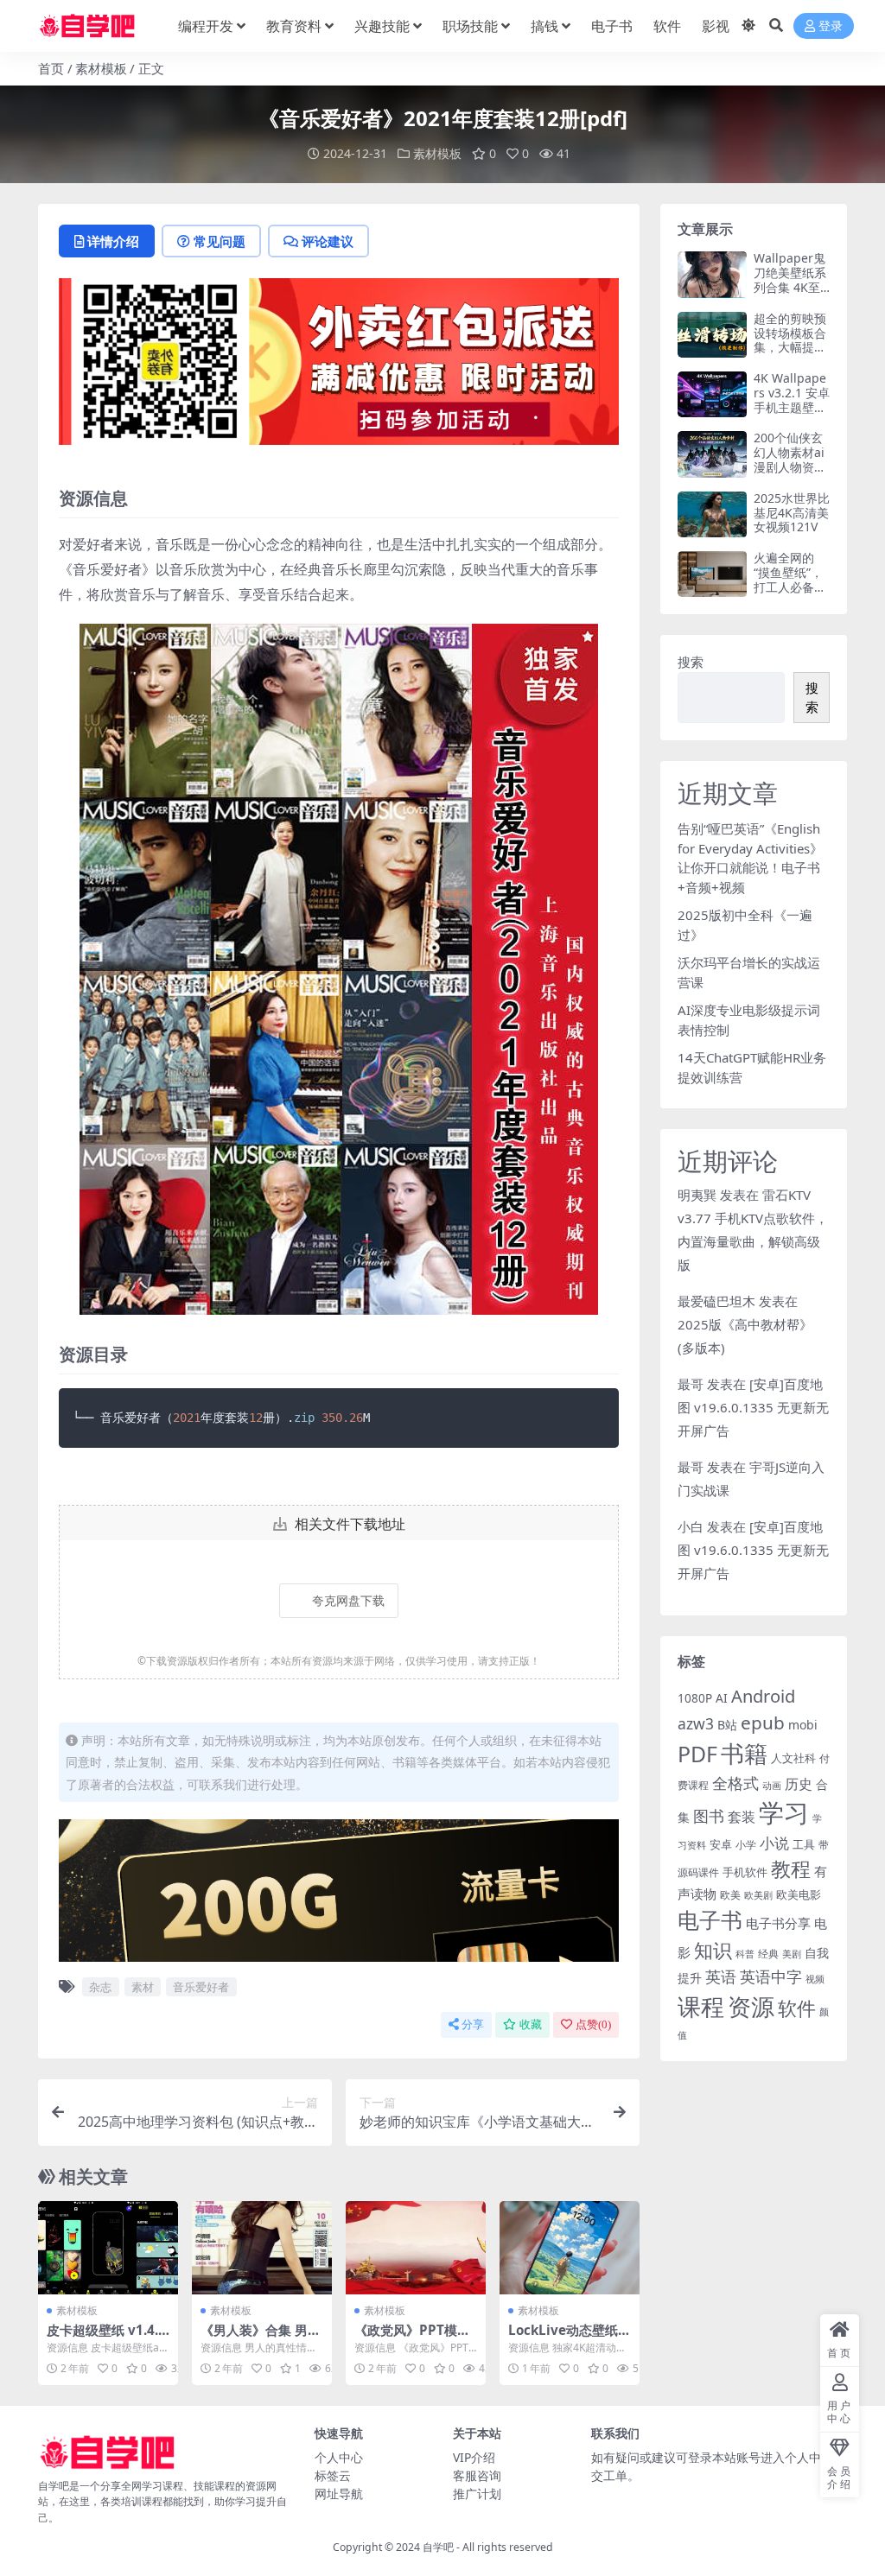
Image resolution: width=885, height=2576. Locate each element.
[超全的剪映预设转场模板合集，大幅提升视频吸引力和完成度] (712, 335)
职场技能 (470, 26)
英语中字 (771, 1976)
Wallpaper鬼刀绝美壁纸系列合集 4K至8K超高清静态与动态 (790, 287)
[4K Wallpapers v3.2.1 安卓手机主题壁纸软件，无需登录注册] (712, 394)
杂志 (100, 1987)
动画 (772, 1785)
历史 (799, 1784)
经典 (768, 1953)
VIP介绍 (474, 2457)
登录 (831, 26)
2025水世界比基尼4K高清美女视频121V (792, 513)
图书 (709, 1816)
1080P (695, 1698)
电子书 (612, 26)
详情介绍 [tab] (113, 241)
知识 (713, 1950)
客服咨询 (477, 2475)
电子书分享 (778, 1923)
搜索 (691, 662)
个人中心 (339, 2457)
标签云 (333, 2475)
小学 (746, 1845)
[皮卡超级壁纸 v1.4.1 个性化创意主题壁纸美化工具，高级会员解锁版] (108, 2248)
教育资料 (294, 26)
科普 (745, 1954)
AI (722, 1698)
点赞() (593, 2024)
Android (763, 1696)
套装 (742, 1817)
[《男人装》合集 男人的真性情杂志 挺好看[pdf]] (262, 2248)
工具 (804, 1844)
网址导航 (339, 2494)
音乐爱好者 (201, 1987)
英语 (721, 1976)
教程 (791, 1869)
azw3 (696, 1723)
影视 (716, 26)
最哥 (691, 1384)
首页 (51, 68)
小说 (774, 1843)
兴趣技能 (382, 26)
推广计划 (477, 2494)
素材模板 (101, 68)
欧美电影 (799, 1894)
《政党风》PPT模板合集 (412, 2338)
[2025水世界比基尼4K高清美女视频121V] (712, 514)
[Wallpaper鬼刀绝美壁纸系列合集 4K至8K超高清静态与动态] (712, 274)
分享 (473, 2024)
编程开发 (206, 26)
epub (763, 1723)
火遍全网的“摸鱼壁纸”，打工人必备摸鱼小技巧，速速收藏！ (790, 587)
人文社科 (793, 1758)
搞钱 (544, 26)
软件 (667, 26)
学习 (784, 1812)
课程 (701, 2006)
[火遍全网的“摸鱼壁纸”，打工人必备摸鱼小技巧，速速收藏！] (712, 574)
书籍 (744, 1753)
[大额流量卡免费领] (339, 1895)
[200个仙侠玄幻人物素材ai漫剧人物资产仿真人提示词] (712, 454)
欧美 (730, 1895)
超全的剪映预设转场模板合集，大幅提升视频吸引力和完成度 (790, 347)
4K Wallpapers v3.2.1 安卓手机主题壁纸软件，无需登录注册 (792, 407)
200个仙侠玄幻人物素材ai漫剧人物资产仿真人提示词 (790, 459)
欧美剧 (758, 1895)
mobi (803, 1725)
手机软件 (745, 1872)
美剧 (792, 1954)
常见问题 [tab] (220, 241)
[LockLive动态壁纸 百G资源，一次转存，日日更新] (570, 2248)
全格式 (735, 1783)
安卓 (721, 1844)
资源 (751, 2006)
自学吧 (438, 2547)
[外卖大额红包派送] (339, 367)
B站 (727, 1725)
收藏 (531, 2024)
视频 (815, 1979)
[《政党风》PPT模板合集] (416, 2248)
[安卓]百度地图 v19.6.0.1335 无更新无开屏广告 (753, 1407)
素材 (143, 1987)
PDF (697, 1754)
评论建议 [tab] (328, 241)
